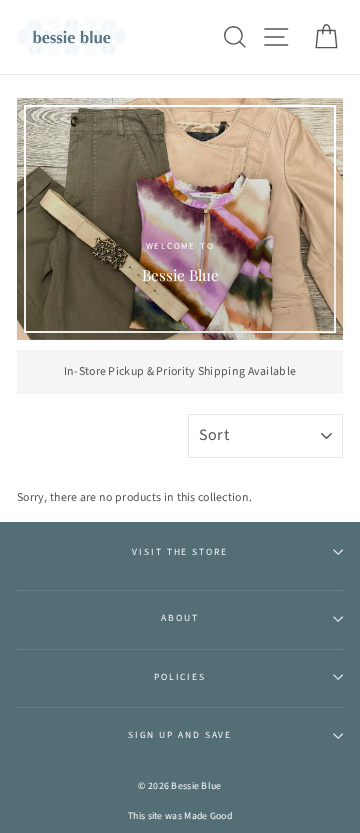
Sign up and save (180, 735)
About (180, 618)
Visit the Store (180, 552)
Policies (180, 677)
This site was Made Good (180, 816)
